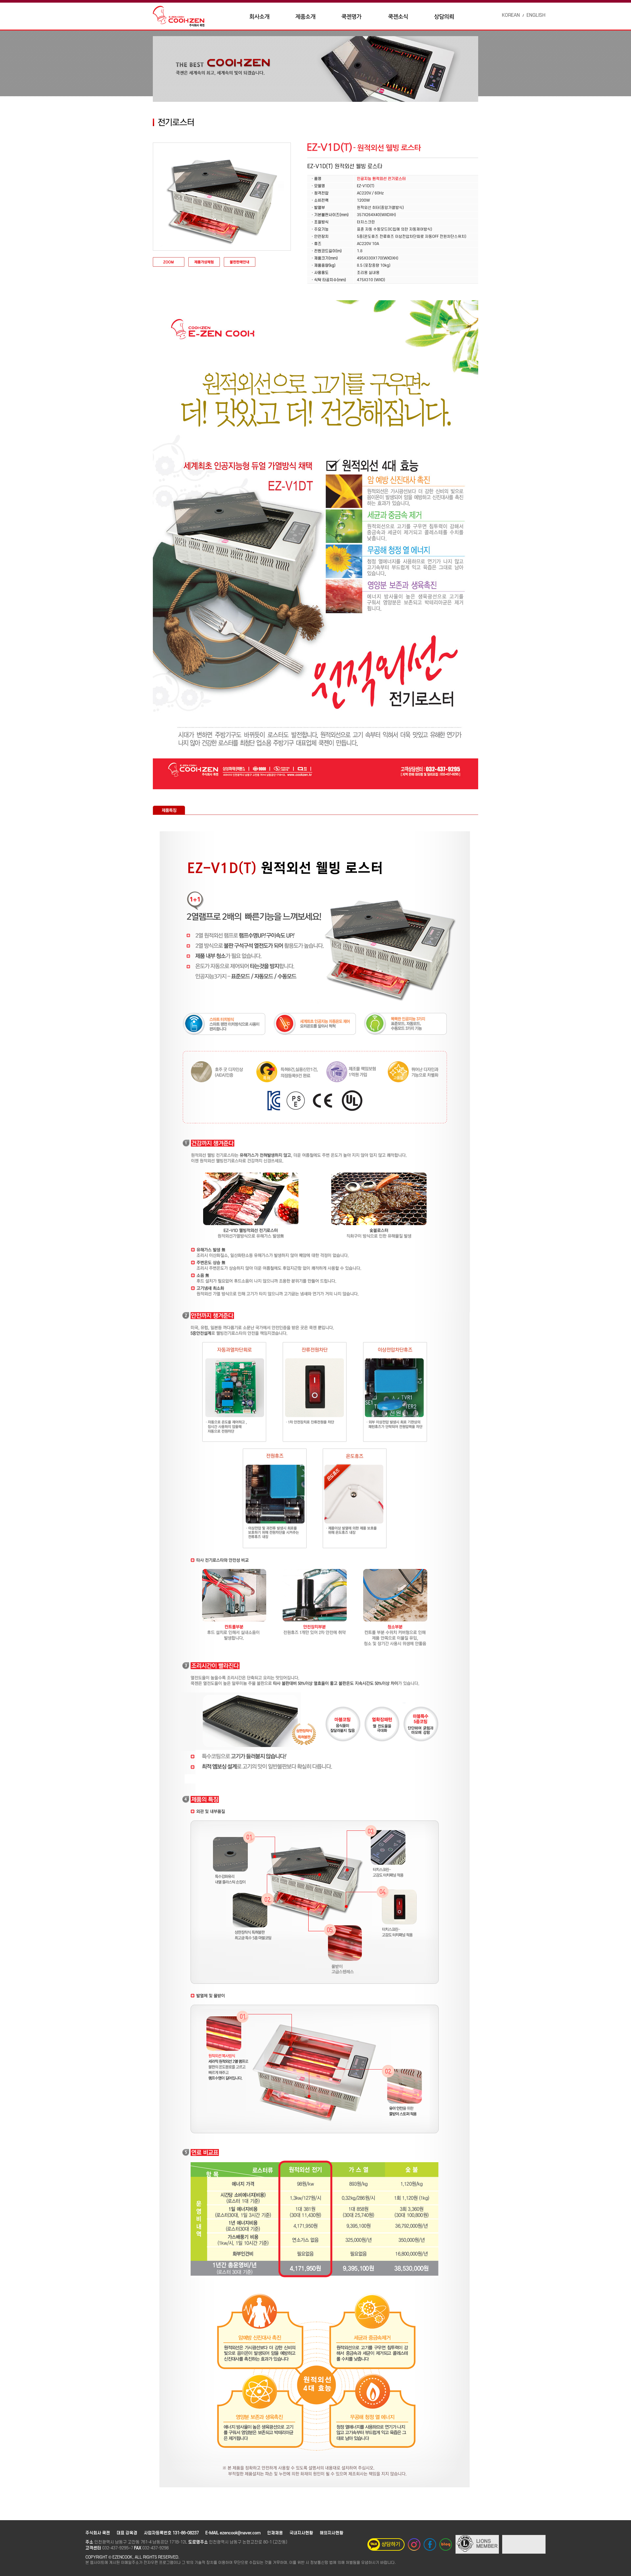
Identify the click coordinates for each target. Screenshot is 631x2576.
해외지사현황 (332, 2533)
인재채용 (275, 2533)
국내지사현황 (301, 2533)
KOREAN (511, 15)
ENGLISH (536, 15)
